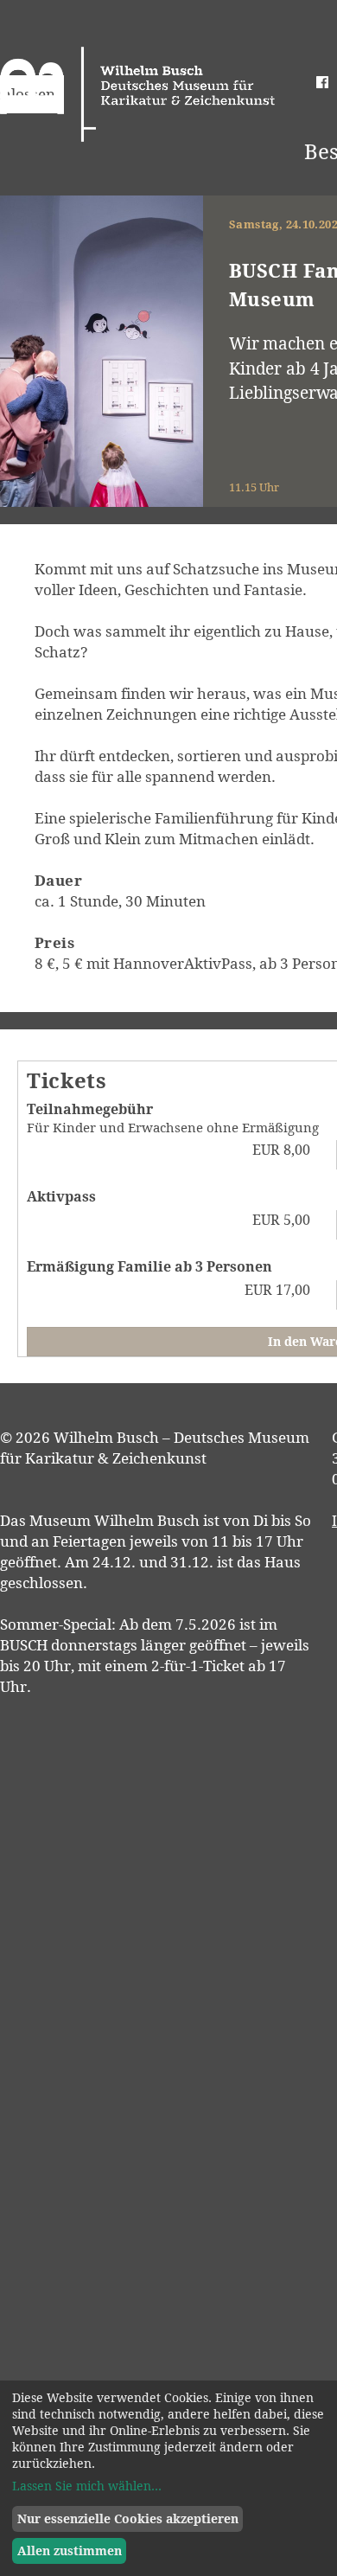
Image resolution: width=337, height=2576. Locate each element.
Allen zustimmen (70, 2550)
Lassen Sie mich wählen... (87, 2486)
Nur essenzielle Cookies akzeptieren (128, 2518)
